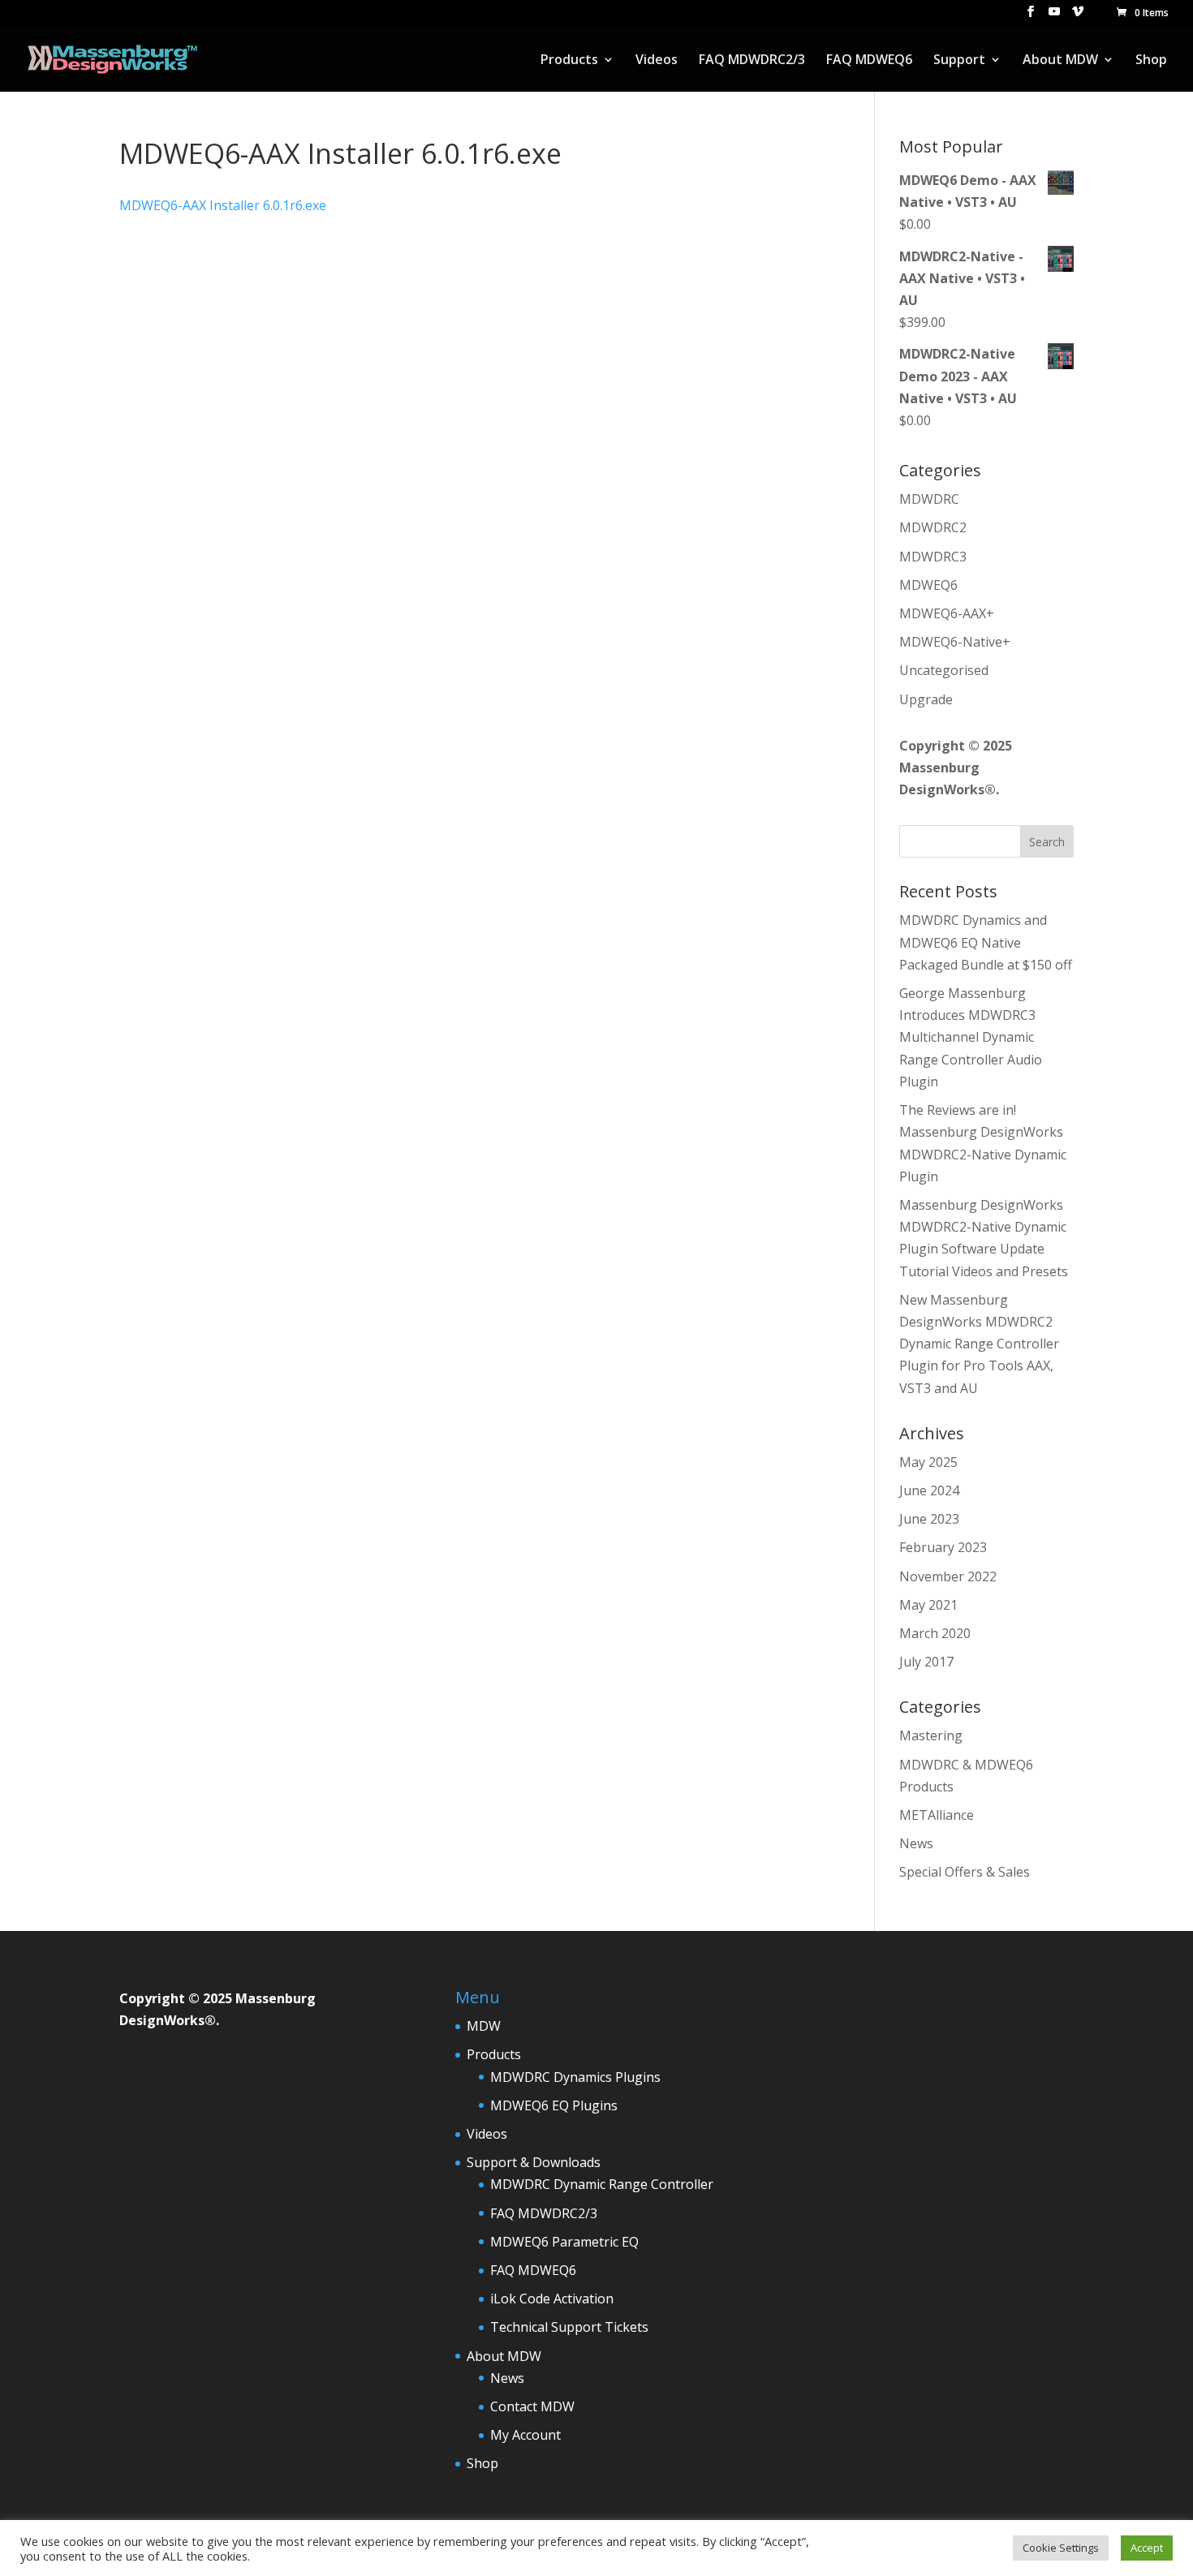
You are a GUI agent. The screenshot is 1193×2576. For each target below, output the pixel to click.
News (916, 1843)
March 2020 (935, 1633)
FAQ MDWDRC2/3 (752, 61)
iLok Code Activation (552, 2299)
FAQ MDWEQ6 (869, 61)
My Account (525, 2435)
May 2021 (928, 1605)
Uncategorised (944, 670)
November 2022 (948, 1576)
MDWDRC (929, 499)
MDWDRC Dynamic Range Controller (602, 2184)
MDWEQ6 (928, 585)
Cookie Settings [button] (1061, 2548)
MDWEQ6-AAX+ (947, 613)
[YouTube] (1054, 16)
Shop (1151, 61)
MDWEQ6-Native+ (955, 642)
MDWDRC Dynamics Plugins (575, 2077)
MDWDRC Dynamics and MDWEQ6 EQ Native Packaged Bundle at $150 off (986, 942)
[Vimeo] (1078, 16)
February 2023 (943, 1547)
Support (959, 61)
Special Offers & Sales (965, 1872)
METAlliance (937, 1815)
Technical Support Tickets (569, 2327)
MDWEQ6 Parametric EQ (564, 2242)
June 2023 (929, 1519)
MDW (484, 2026)
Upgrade (926, 699)
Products (569, 61)
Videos (657, 61)
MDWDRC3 (933, 557)
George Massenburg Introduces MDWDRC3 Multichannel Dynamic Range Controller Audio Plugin (971, 1037)
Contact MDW (532, 2406)
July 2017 (926, 1662)
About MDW (1060, 61)
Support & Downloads (534, 2162)
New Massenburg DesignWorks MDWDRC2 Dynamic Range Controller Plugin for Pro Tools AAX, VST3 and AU (979, 1344)
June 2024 (929, 1490)
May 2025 (928, 1462)
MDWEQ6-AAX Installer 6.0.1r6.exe (223, 205)
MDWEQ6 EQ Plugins (554, 2105)
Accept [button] (1147, 2548)
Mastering (931, 1735)
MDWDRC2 (933, 527)
